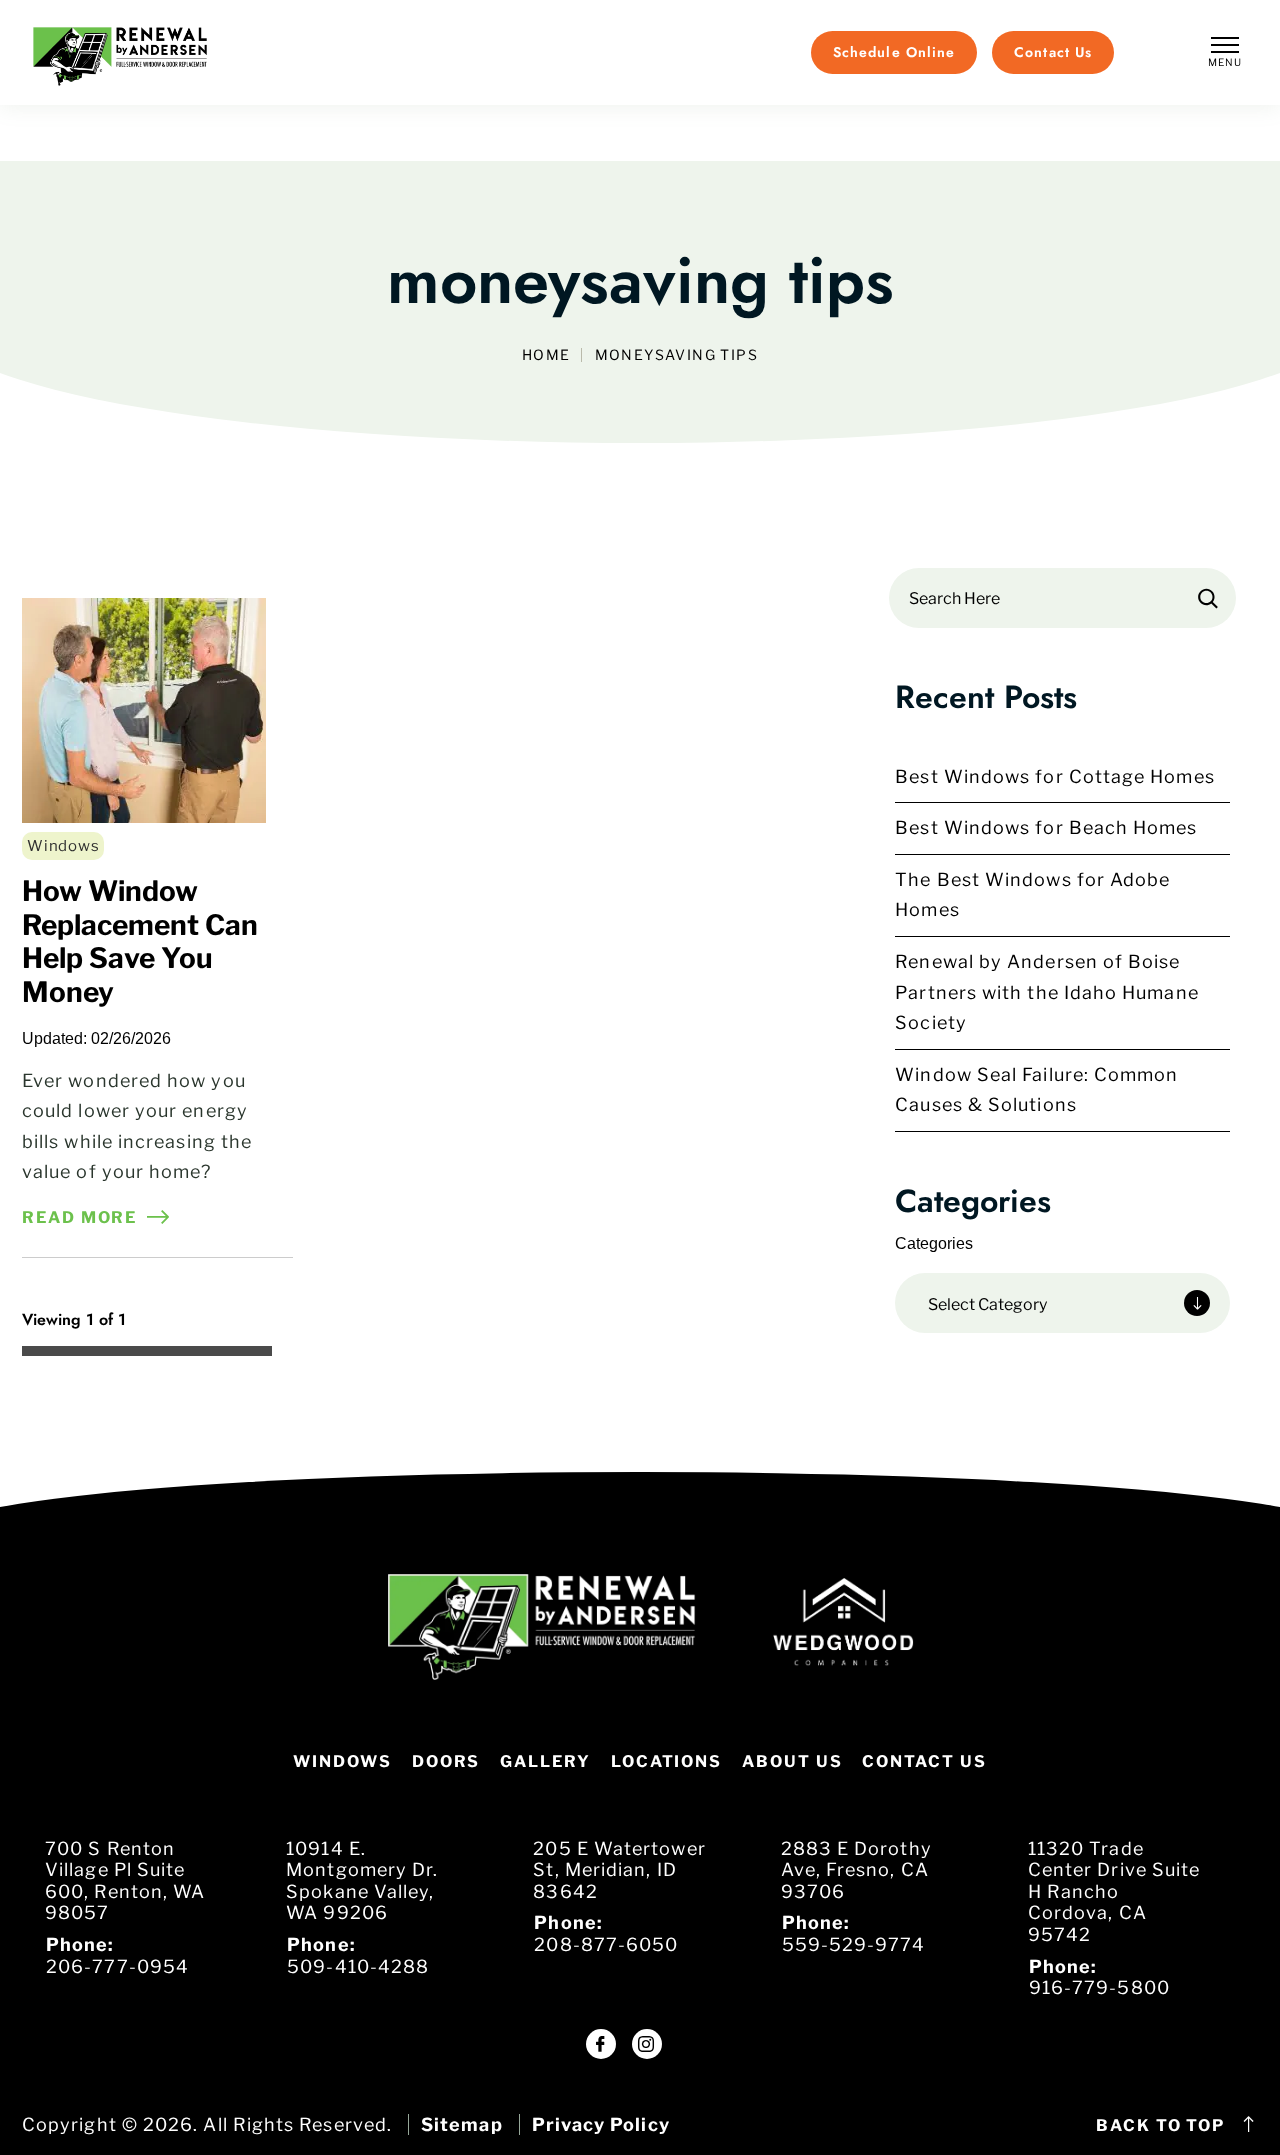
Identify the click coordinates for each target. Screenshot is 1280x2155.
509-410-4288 (358, 1966)
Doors (446, 1761)
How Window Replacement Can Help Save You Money (140, 941)
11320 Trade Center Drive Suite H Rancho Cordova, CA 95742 (1114, 1891)
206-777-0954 (117, 1966)
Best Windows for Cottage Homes (1054, 776)
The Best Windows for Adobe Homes (1032, 895)
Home (546, 355)
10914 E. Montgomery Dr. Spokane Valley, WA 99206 (362, 1881)
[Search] (1208, 598)
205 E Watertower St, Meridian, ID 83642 (619, 1870)
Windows (63, 846)
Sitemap (462, 2124)
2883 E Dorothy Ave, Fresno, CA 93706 (856, 1870)
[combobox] (1062, 1303)
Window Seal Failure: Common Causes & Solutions (1036, 1090)
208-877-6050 (606, 1944)
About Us (792, 1761)
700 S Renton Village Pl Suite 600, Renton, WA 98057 (125, 1881)
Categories (934, 1243)
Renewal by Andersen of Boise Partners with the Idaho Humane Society (1046, 992)
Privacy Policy (601, 2124)
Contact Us (924, 1761)
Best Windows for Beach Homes (1046, 827)
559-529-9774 (854, 1944)
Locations (666, 1761)
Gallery (545, 1761)
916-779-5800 (1099, 1987)
